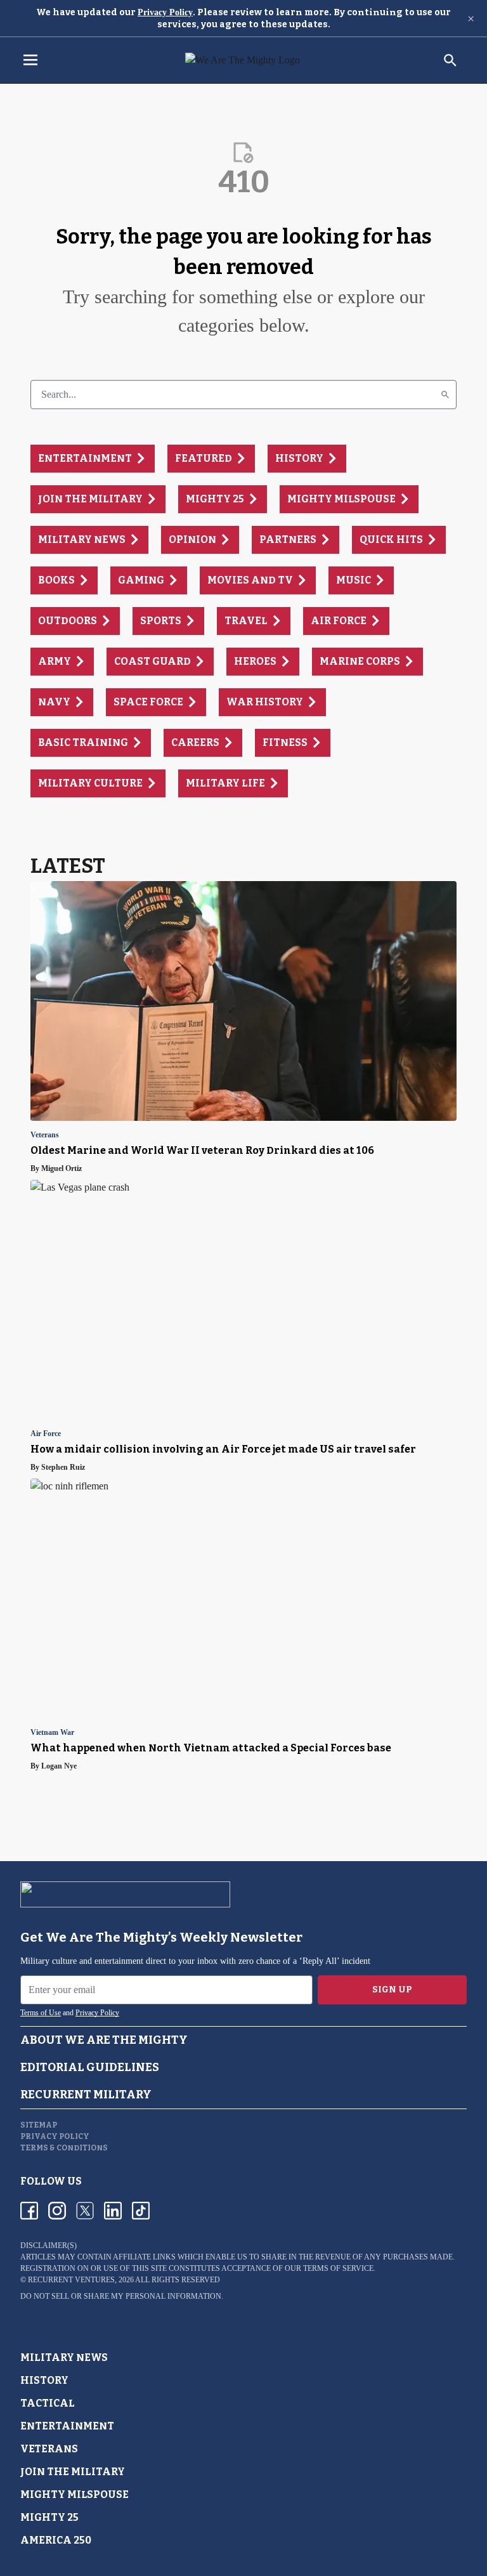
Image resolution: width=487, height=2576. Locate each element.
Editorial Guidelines (90, 2067)
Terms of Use (41, 2013)
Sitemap (39, 2125)
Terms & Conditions (64, 2148)
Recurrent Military (86, 2095)
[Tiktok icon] (141, 2211)
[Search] (445, 395)
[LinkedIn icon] (113, 2211)
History (44, 2380)
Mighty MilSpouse (75, 2494)
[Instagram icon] (57, 2211)
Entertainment (67, 2426)
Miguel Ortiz (62, 1168)
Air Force (46, 1434)
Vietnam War (52, 1733)
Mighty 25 (49, 2517)
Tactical (48, 2403)
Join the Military (73, 2472)
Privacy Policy (165, 12)
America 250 (56, 2540)
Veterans (45, 1135)
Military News (64, 2357)
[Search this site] (450, 60)
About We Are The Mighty (104, 2040)
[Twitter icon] (85, 2211)
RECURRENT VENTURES (71, 2280)
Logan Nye (59, 1766)
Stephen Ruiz (63, 1467)
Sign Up (392, 1990)
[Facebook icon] (29, 2211)
